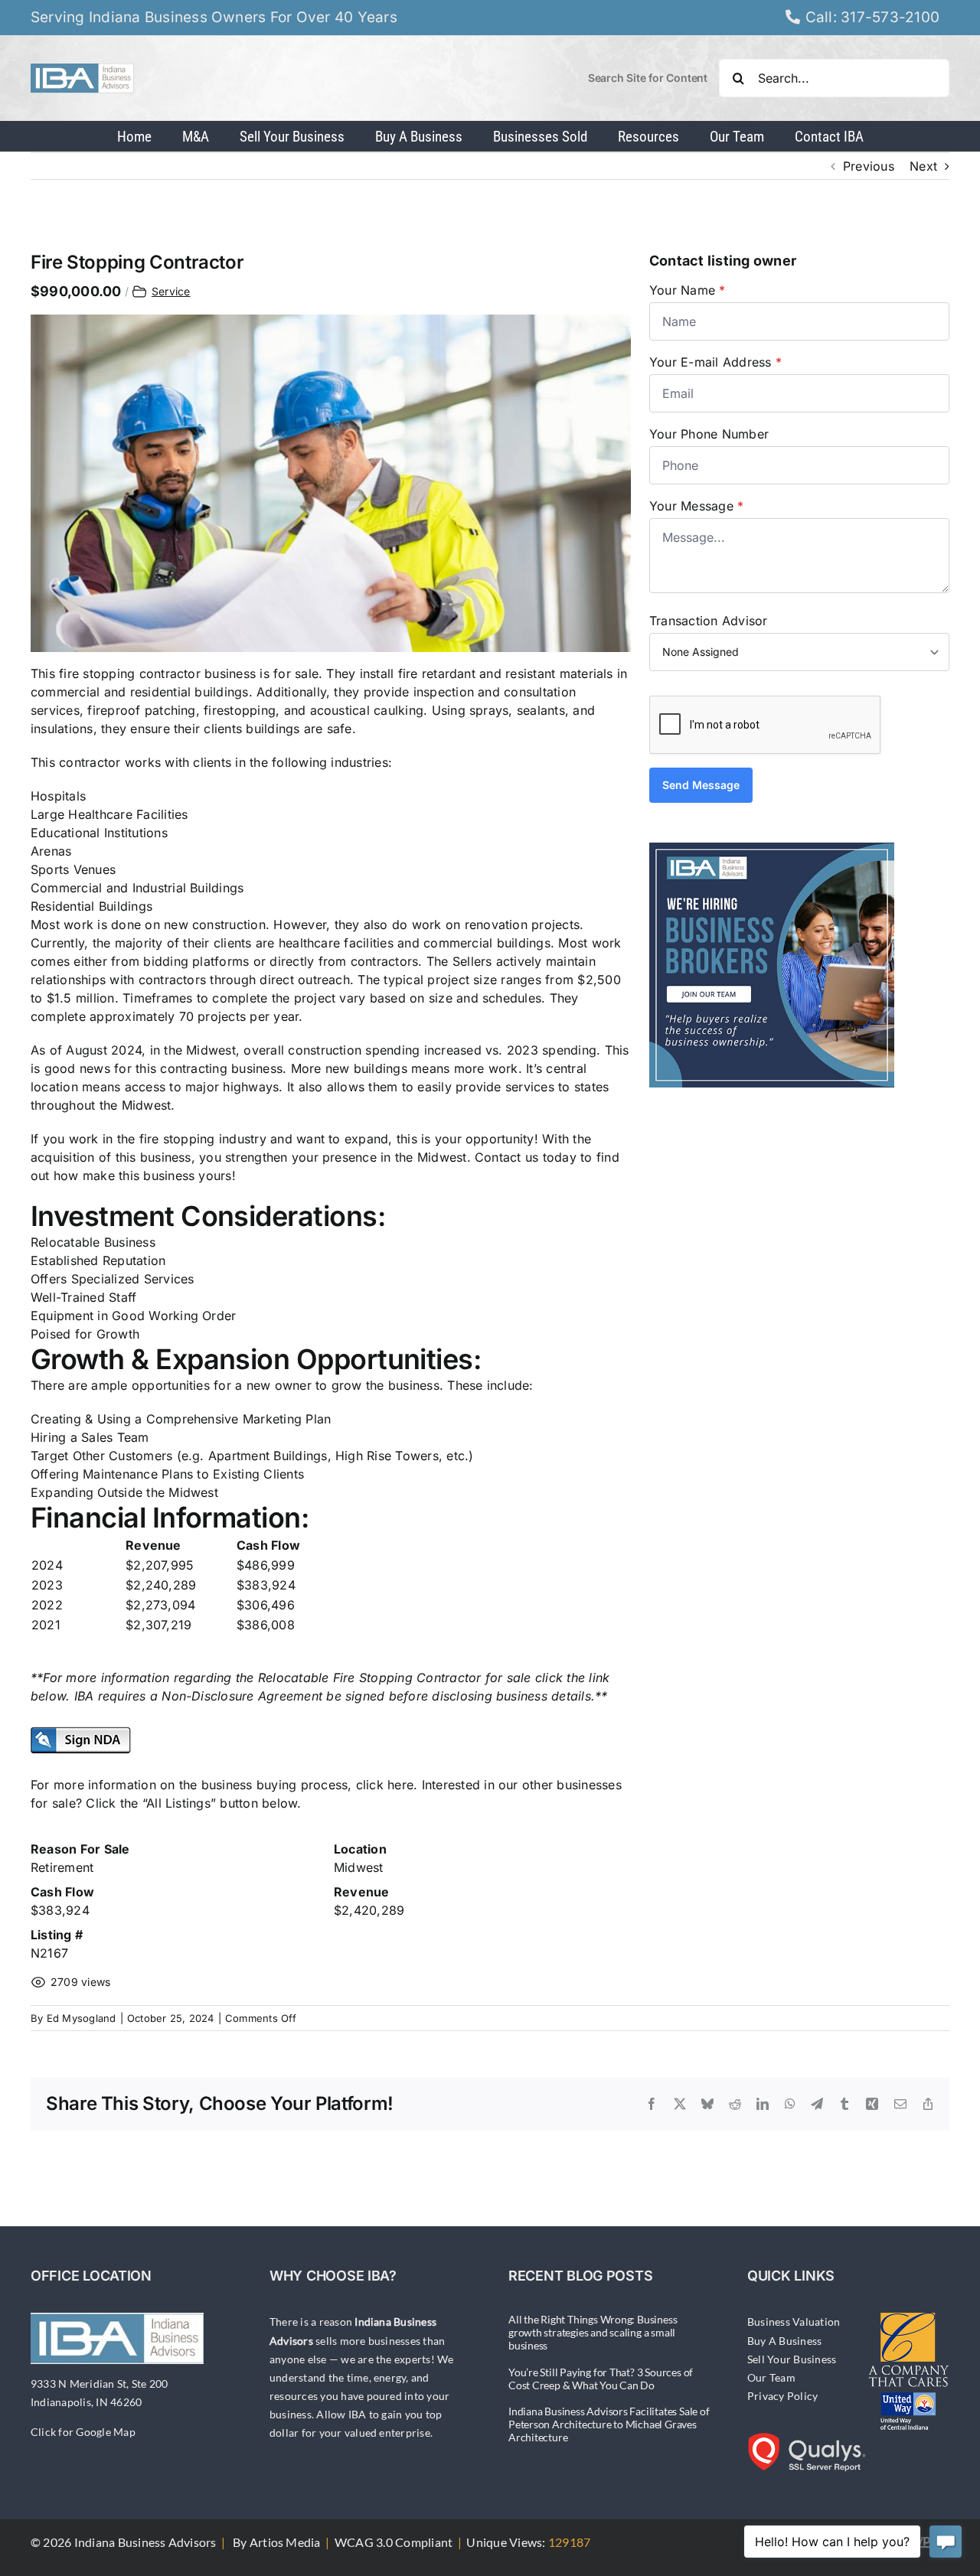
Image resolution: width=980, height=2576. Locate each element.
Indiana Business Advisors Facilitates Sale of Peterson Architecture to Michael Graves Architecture (609, 2424)
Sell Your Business (792, 2359)
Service (171, 291)
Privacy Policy (782, 2396)
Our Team (771, 2377)
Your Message (696, 506)
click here (385, 1785)
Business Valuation (794, 2322)
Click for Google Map (83, 2432)
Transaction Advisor (709, 621)
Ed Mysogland (82, 2018)
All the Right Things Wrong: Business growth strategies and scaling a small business (593, 2332)
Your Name (688, 290)
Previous (869, 166)
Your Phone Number (709, 434)
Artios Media (285, 2542)
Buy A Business (784, 2341)
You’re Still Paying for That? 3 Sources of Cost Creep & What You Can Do (601, 2379)
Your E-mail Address (715, 362)
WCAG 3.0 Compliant (394, 2542)
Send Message (701, 785)
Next (923, 166)
